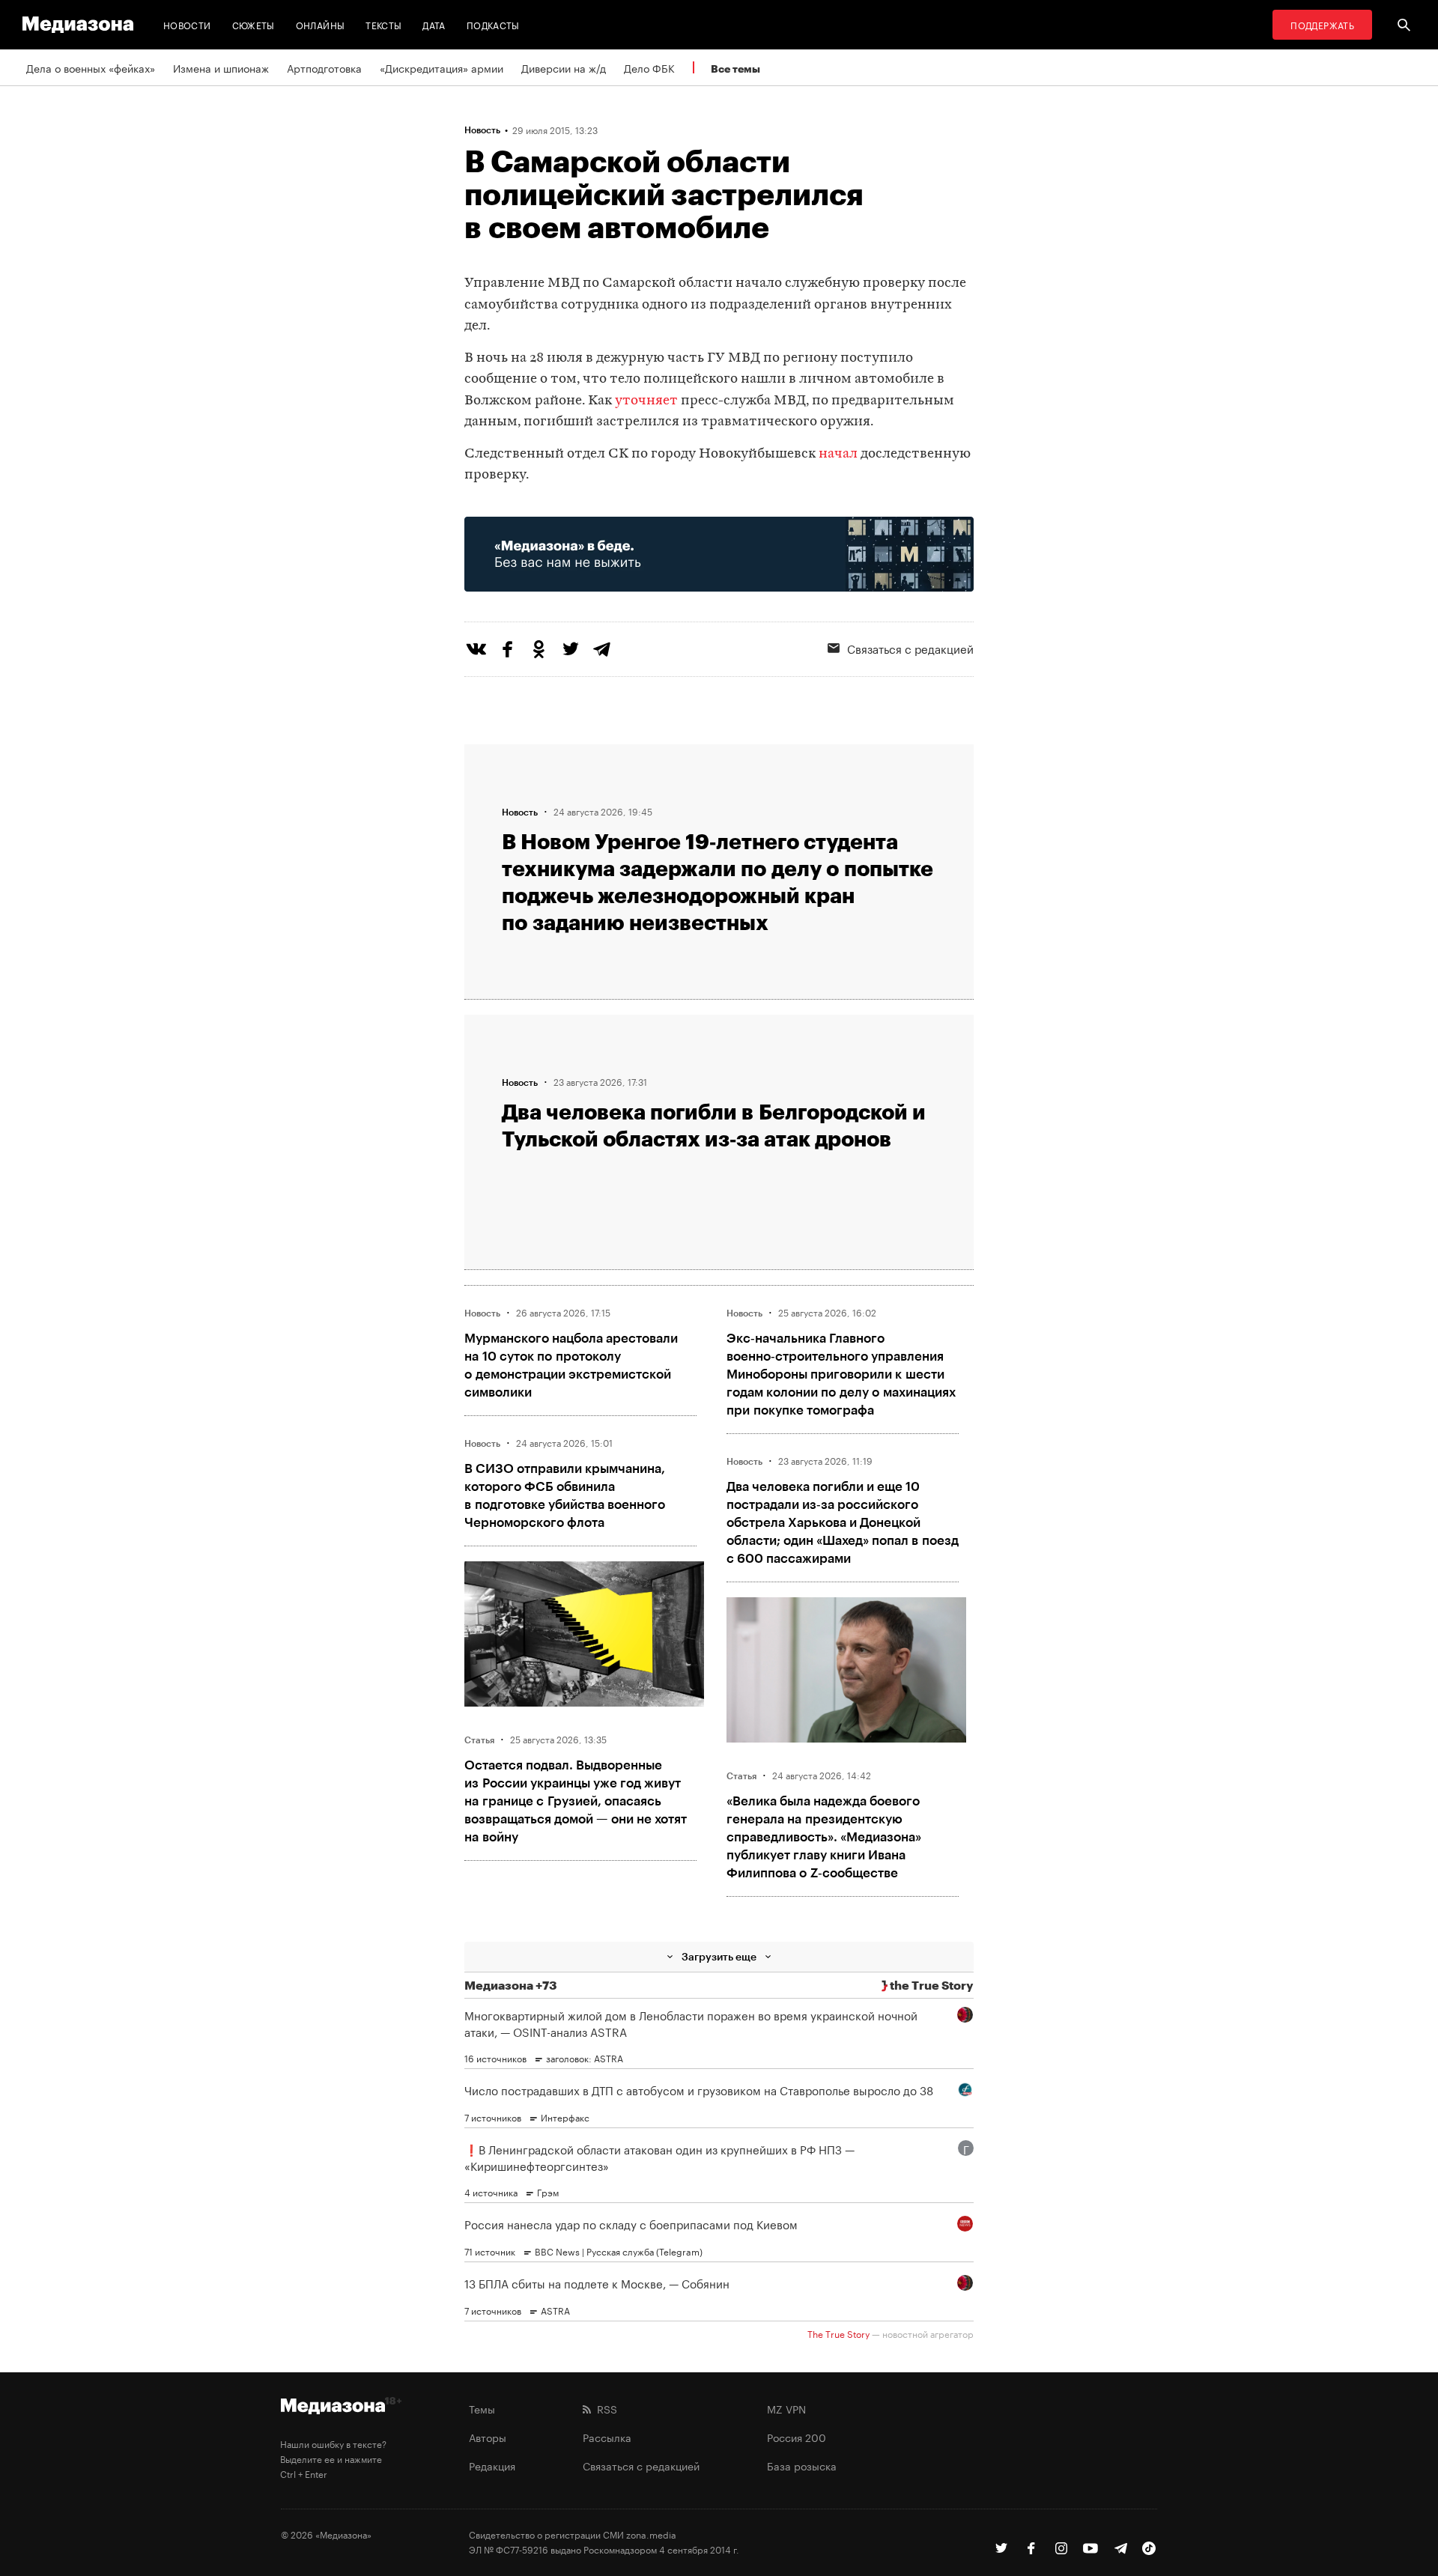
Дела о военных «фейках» (91, 67)
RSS (604, 2408)
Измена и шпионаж (221, 67)
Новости (187, 24)
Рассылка (607, 2437)
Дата (434, 24)
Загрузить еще (719, 1956)
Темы (482, 2408)
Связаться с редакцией (910, 648)
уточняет (646, 401)
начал (838, 454)
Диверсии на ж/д (564, 67)
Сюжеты (254, 24)
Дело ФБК (649, 67)
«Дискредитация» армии (442, 67)
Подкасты (493, 24)
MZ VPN (786, 2408)
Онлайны (321, 24)
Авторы (488, 2437)
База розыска (802, 2465)
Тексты (383, 24)
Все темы (735, 69)
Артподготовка (324, 67)
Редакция (492, 2465)
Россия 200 (797, 2437)
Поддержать (1322, 24)
